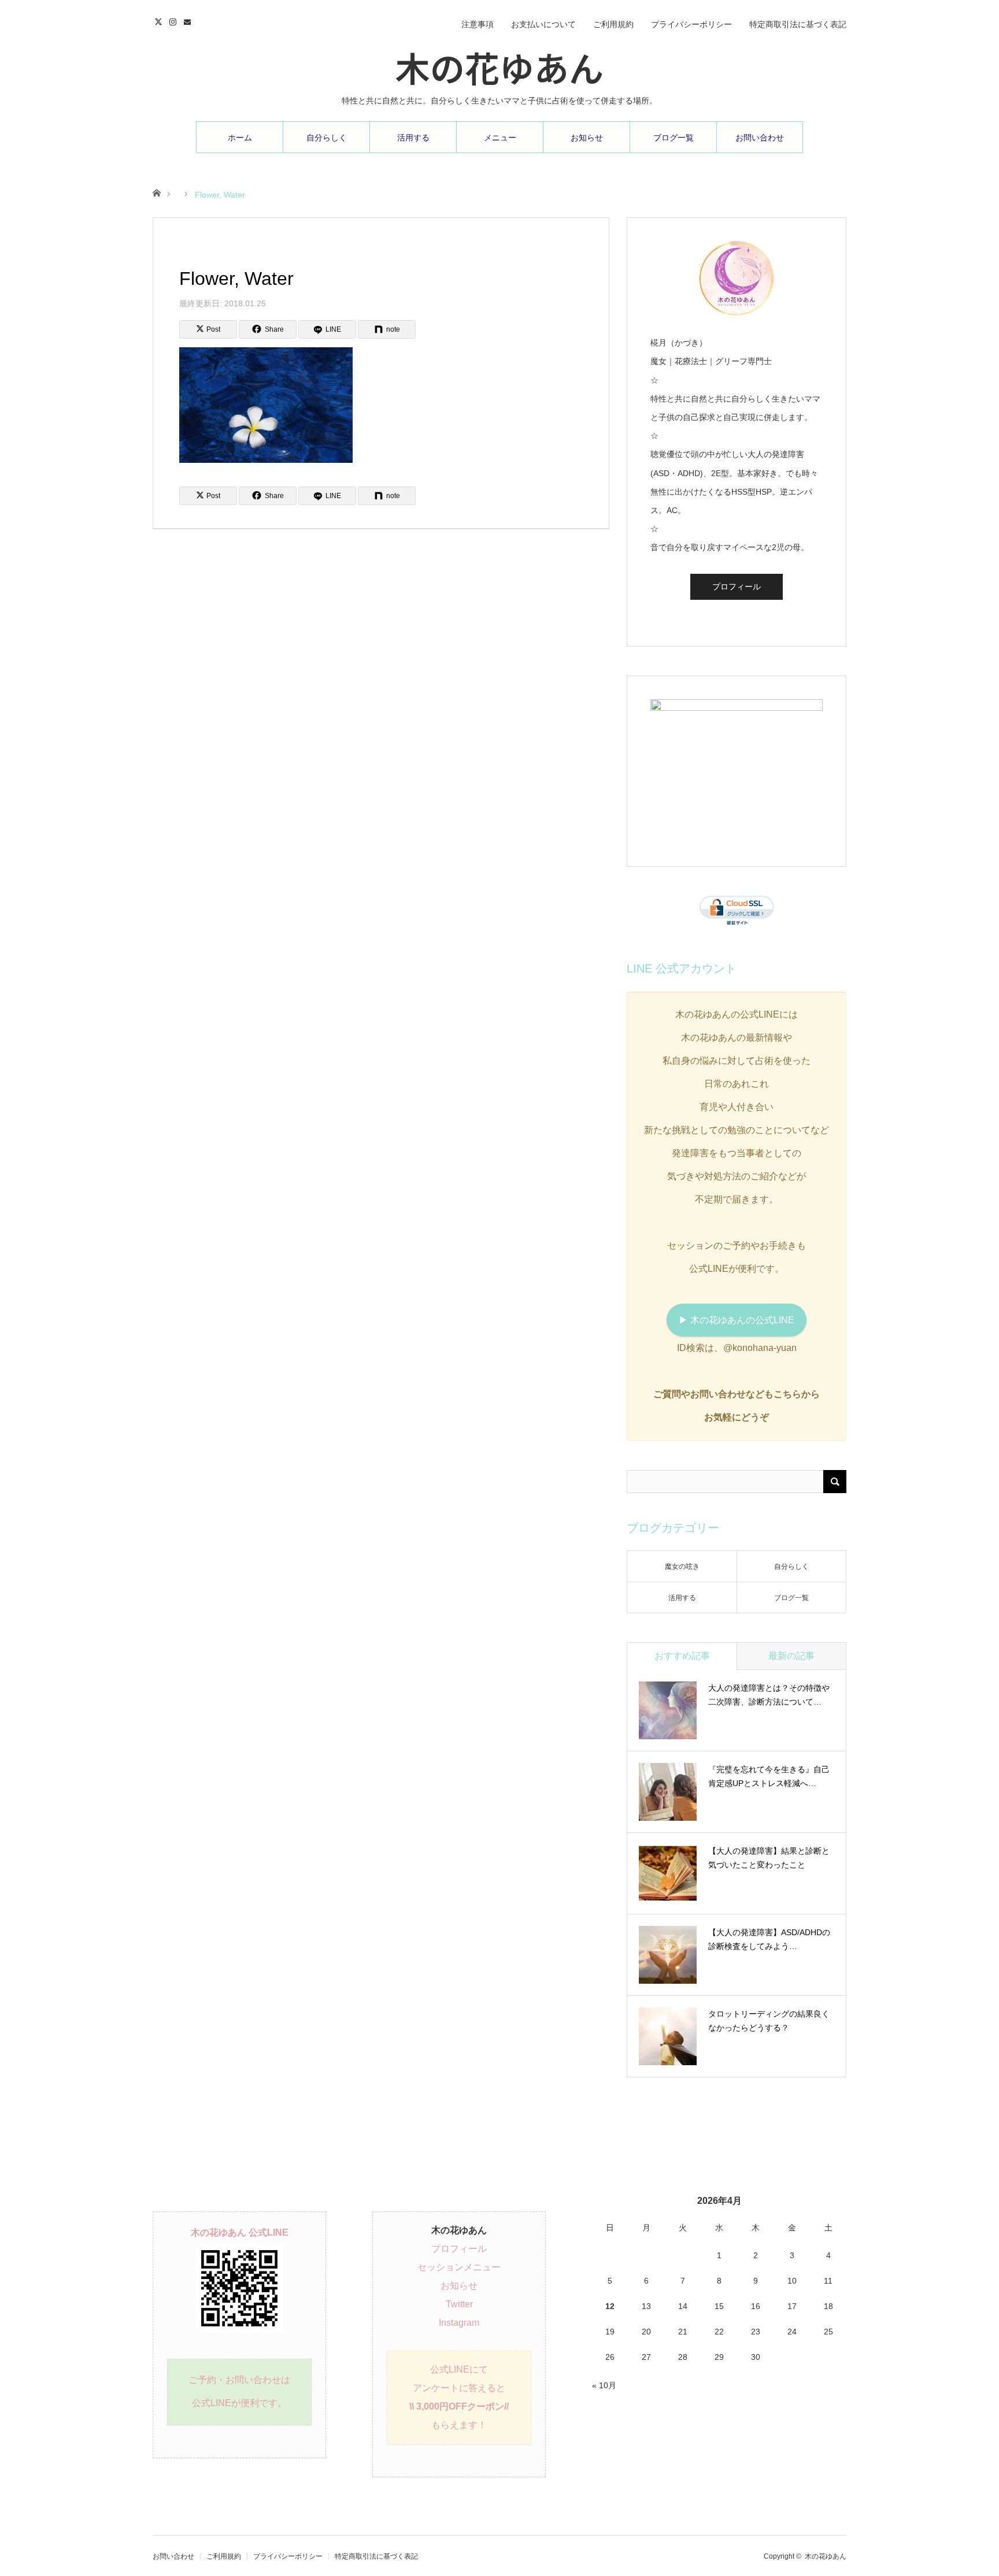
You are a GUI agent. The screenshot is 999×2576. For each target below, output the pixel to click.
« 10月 (604, 2385)
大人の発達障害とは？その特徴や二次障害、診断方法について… (769, 1695)
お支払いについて (543, 24)
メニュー (500, 138)
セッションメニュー (459, 2267)
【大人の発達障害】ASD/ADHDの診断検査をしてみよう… (769, 1939)
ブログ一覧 (674, 138)
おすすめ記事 (682, 1656)
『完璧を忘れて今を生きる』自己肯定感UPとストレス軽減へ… (769, 1776)
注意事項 (478, 24)
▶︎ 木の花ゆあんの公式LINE (737, 1320)
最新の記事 (791, 1656)
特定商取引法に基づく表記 (798, 24)
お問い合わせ (760, 138)
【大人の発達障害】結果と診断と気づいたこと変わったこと (769, 1858)
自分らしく (327, 138)
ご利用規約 (613, 24)
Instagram (174, 20)
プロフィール (737, 587)
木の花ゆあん (499, 66)
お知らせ (587, 138)
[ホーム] (156, 192)
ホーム (240, 138)
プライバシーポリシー (691, 24)
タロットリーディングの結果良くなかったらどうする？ (769, 2021)
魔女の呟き (682, 1567)
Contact (189, 20)
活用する (413, 138)
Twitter (160, 20)
